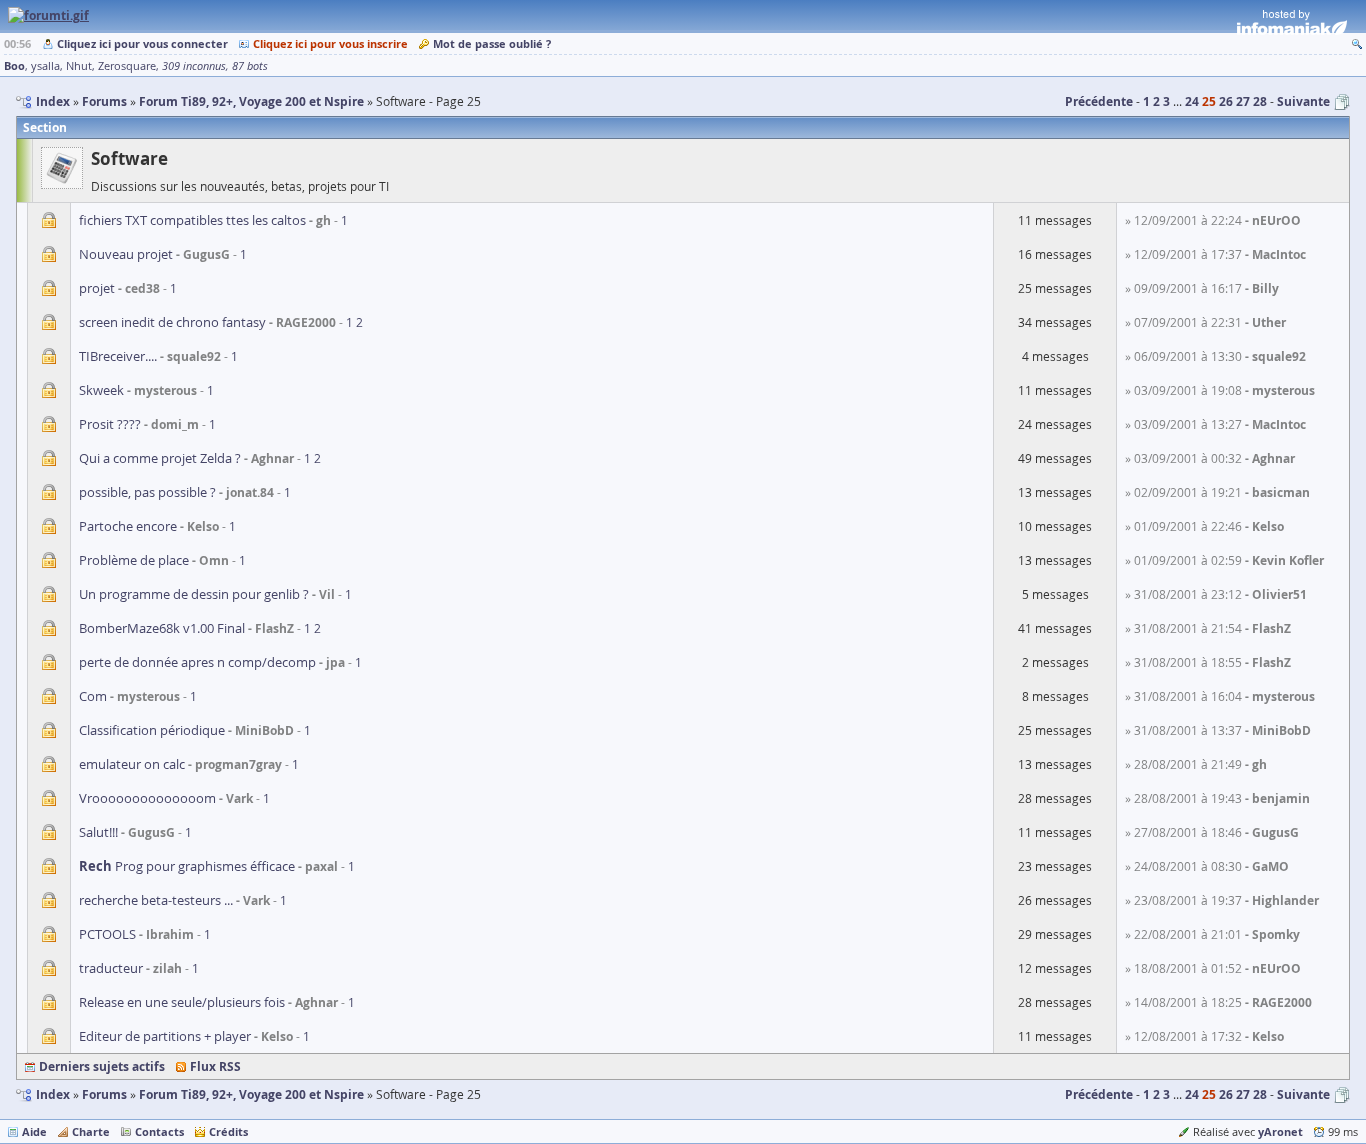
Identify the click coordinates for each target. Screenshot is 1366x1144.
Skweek (101, 390)
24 (1192, 101)
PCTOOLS (107, 934)
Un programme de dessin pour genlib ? (194, 594)
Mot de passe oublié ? (492, 43)
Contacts (159, 1131)
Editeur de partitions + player (165, 1036)
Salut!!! (98, 832)
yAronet (1280, 1131)
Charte (91, 1131)
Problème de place (134, 560)
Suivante (1303, 101)
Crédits (228, 1131)
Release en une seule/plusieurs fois (182, 1002)
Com (93, 696)
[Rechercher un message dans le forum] (1357, 43)
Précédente (1099, 101)
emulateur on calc (132, 764)
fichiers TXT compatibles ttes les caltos (192, 220)
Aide (34, 1131)
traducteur (111, 968)
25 (1209, 101)
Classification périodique (152, 730)
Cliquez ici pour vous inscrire (330, 43)
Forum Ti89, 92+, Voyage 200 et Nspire (251, 1094)
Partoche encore (128, 526)
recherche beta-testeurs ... (156, 900)
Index (53, 1094)
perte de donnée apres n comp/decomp (197, 662)
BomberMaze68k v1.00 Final (162, 628)
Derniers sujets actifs (102, 1066)
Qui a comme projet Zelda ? (160, 458)
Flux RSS (215, 1066)
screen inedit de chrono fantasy (172, 322)
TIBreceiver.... (118, 356)
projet (97, 288)
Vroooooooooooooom (147, 798)
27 (1243, 101)
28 (1260, 101)
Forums (104, 1094)
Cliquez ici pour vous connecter (142, 43)
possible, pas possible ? (147, 492)
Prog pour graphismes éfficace (187, 866)
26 (1226, 101)
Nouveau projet (126, 254)
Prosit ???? (110, 424)
